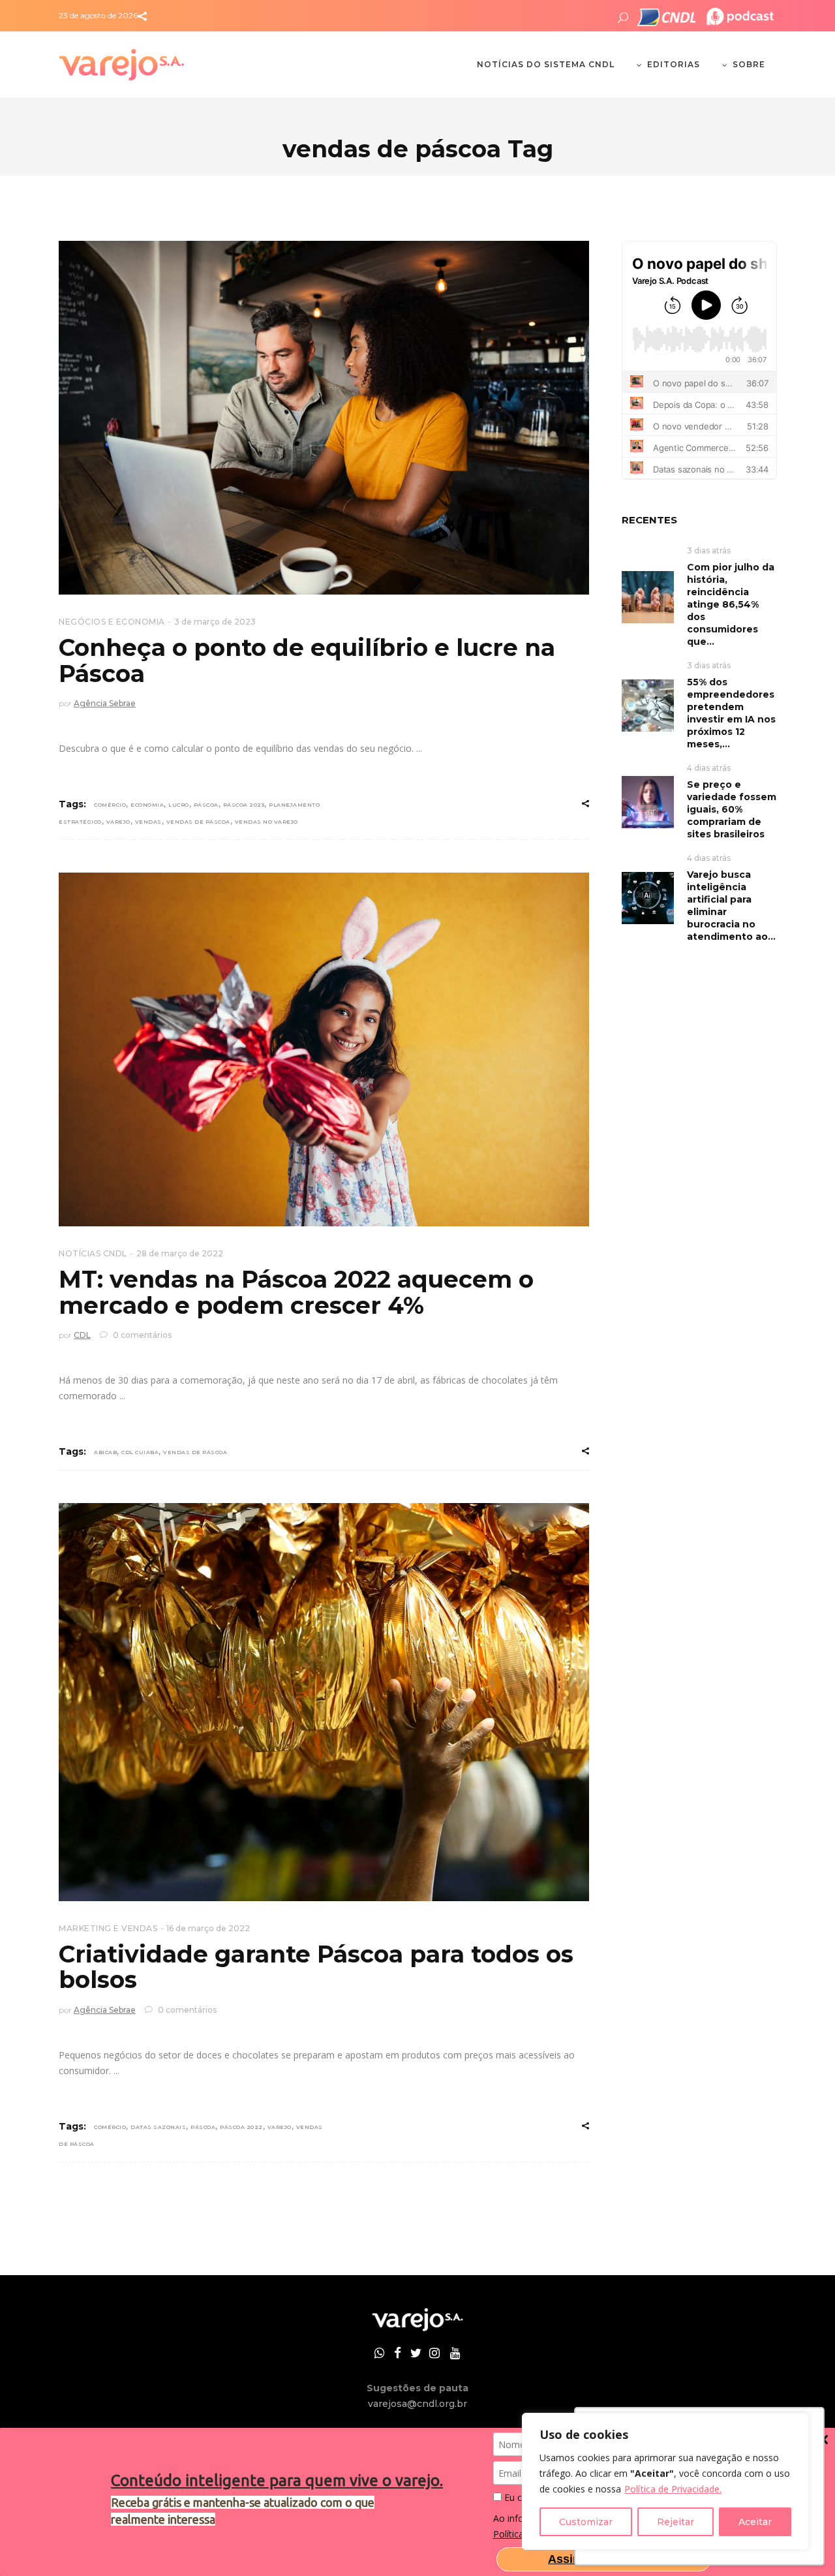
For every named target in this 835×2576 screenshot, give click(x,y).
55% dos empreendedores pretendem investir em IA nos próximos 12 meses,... (731, 713)
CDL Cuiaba (140, 1452)
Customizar (586, 2522)
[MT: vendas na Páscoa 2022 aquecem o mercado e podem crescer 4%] (324, 1049)
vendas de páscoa (198, 822)
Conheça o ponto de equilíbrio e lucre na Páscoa (307, 660)
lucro (179, 805)
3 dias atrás (709, 551)
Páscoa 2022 (241, 2127)
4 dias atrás (709, 768)
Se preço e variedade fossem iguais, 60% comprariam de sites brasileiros (732, 809)
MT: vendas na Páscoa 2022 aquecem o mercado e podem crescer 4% (296, 1292)
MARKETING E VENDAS (108, 1928)
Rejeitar (676, 2522)
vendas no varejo (266, 822)
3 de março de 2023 (215, 622)
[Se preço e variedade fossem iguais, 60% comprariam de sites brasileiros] (648, 801)
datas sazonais (158, 2127)
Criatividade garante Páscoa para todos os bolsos (316, 1967)
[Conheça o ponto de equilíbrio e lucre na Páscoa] (324, 418)
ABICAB (105, 1452)
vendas (148, 822)
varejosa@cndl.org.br (417, 2404)
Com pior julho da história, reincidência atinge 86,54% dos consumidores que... (731, 604)
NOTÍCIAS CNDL (93, 1253)
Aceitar (755, 2522)
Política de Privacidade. (673, 2489)
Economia (147, 805)
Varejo (118, 822)
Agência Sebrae (105, 703)
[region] (665, 2481)
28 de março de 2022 (180, 1253)
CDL (82, 1335)
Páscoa (206, 805)
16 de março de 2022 (208, 1928)
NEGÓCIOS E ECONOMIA (112, 622)
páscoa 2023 (244, 805)
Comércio (110, 805)
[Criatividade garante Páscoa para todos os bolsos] (324, 1702)
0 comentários (141, 1335)
